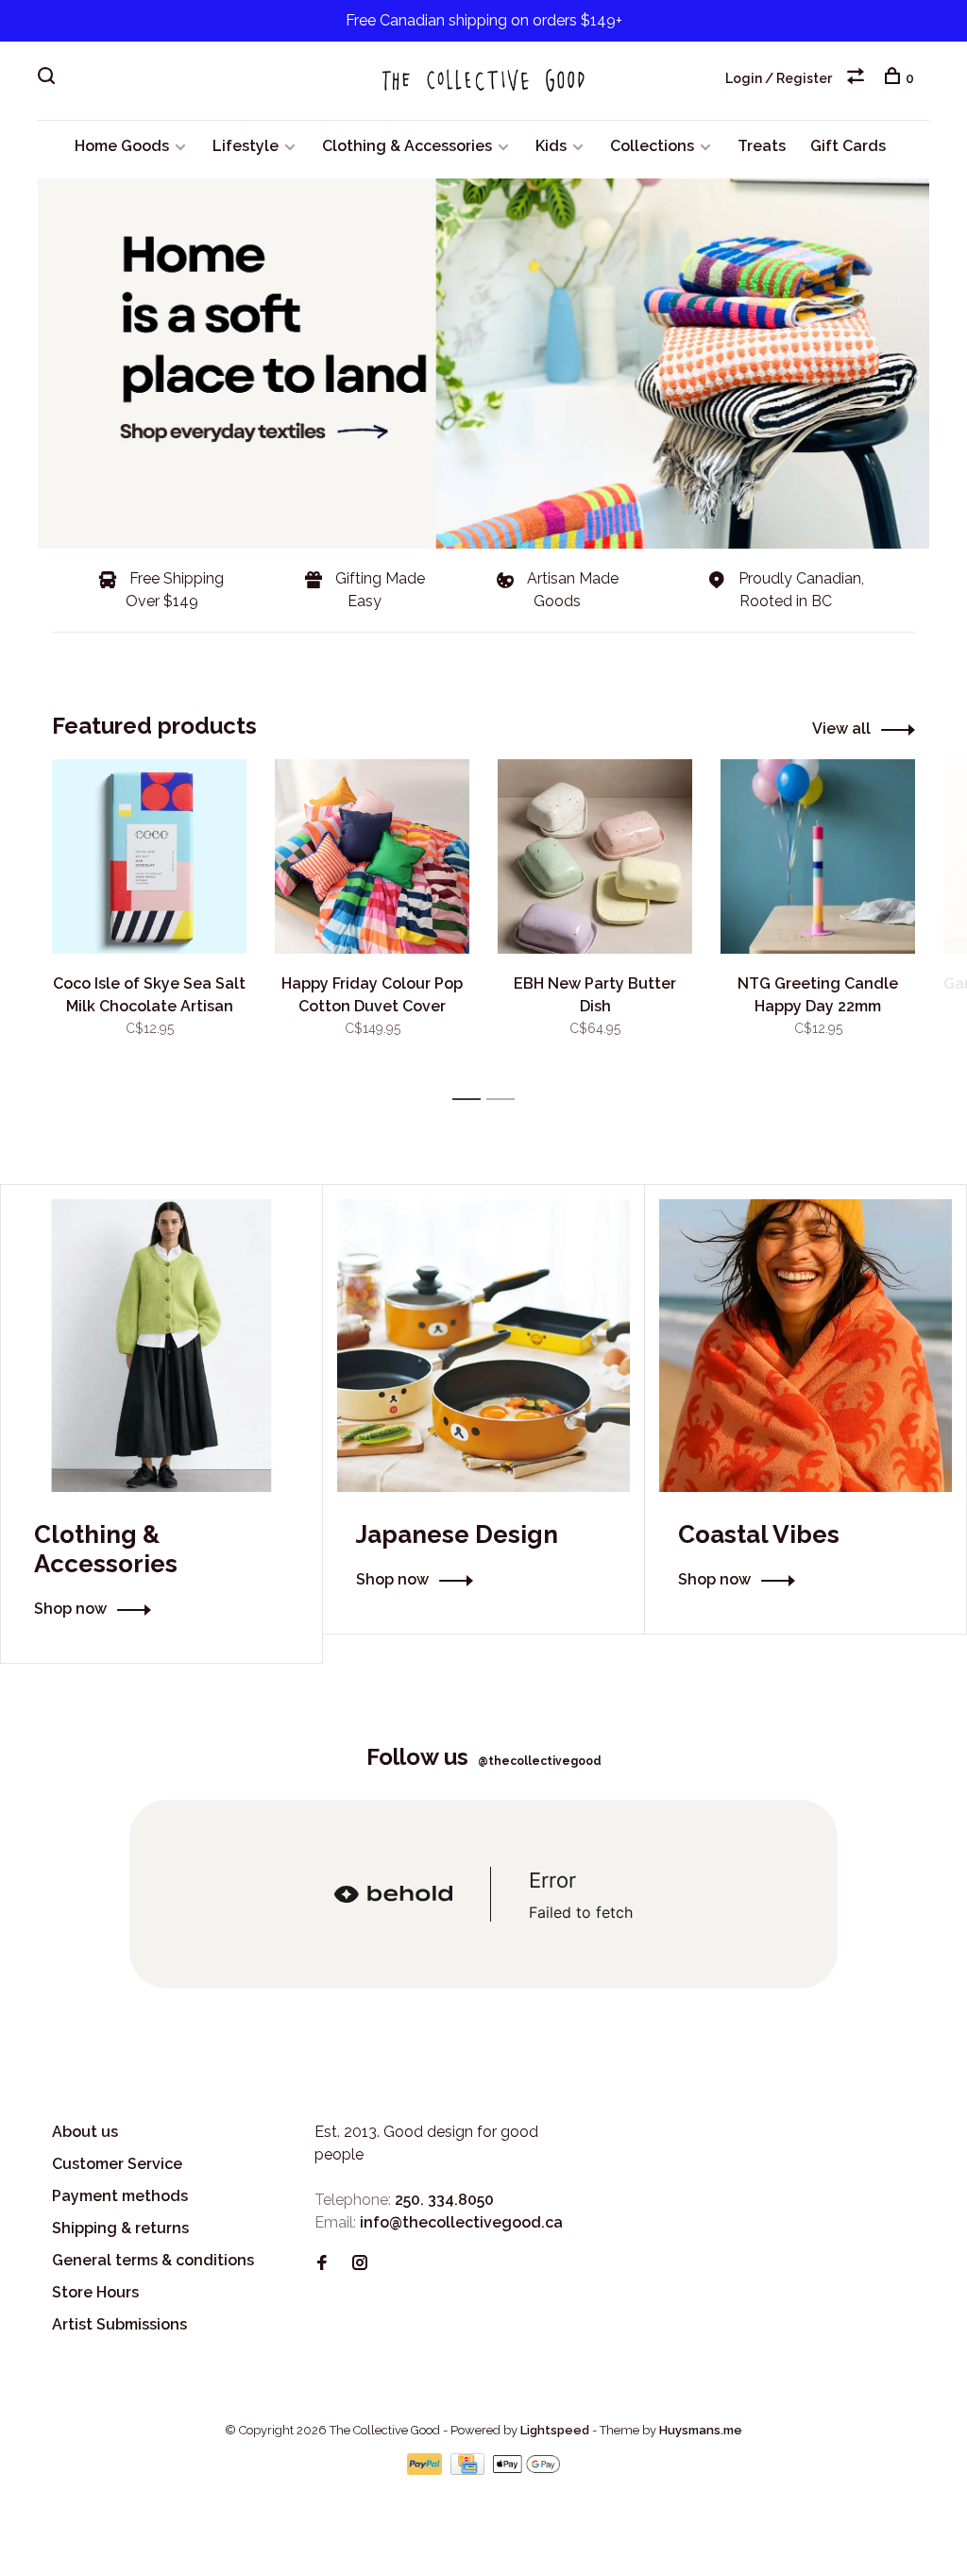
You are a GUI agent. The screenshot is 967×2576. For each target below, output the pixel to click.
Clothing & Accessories (407, 146)
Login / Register (779, 78)
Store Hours (95, 2292)
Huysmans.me (701, 2430)
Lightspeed (555, 2430)
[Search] (49, 78)
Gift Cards (848, 146)
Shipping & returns (120, 2228)
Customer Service (117, 2164)
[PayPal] (426, 2470)
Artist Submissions (119, 2324)
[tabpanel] (149, 921)
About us (85, 2132)
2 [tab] (506, 1100)
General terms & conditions (153, 2260)
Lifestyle (246, 146)
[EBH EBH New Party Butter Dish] (595, 856)
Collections (652, 146)
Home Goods (122, 146)
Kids (551, 146)
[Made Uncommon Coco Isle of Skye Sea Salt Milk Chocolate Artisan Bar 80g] (149, 856)
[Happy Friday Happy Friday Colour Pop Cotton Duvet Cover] (372, 856)
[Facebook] (322, 2264)
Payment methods (120, 2196)
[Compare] (858, 78)
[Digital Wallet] (526, 2470)
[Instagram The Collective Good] (360, 2264)
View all (841, 729)
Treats (762, 146)
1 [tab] (472, 1100)
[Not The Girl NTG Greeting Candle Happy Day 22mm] (818, 856)
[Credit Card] (469, 2470)
